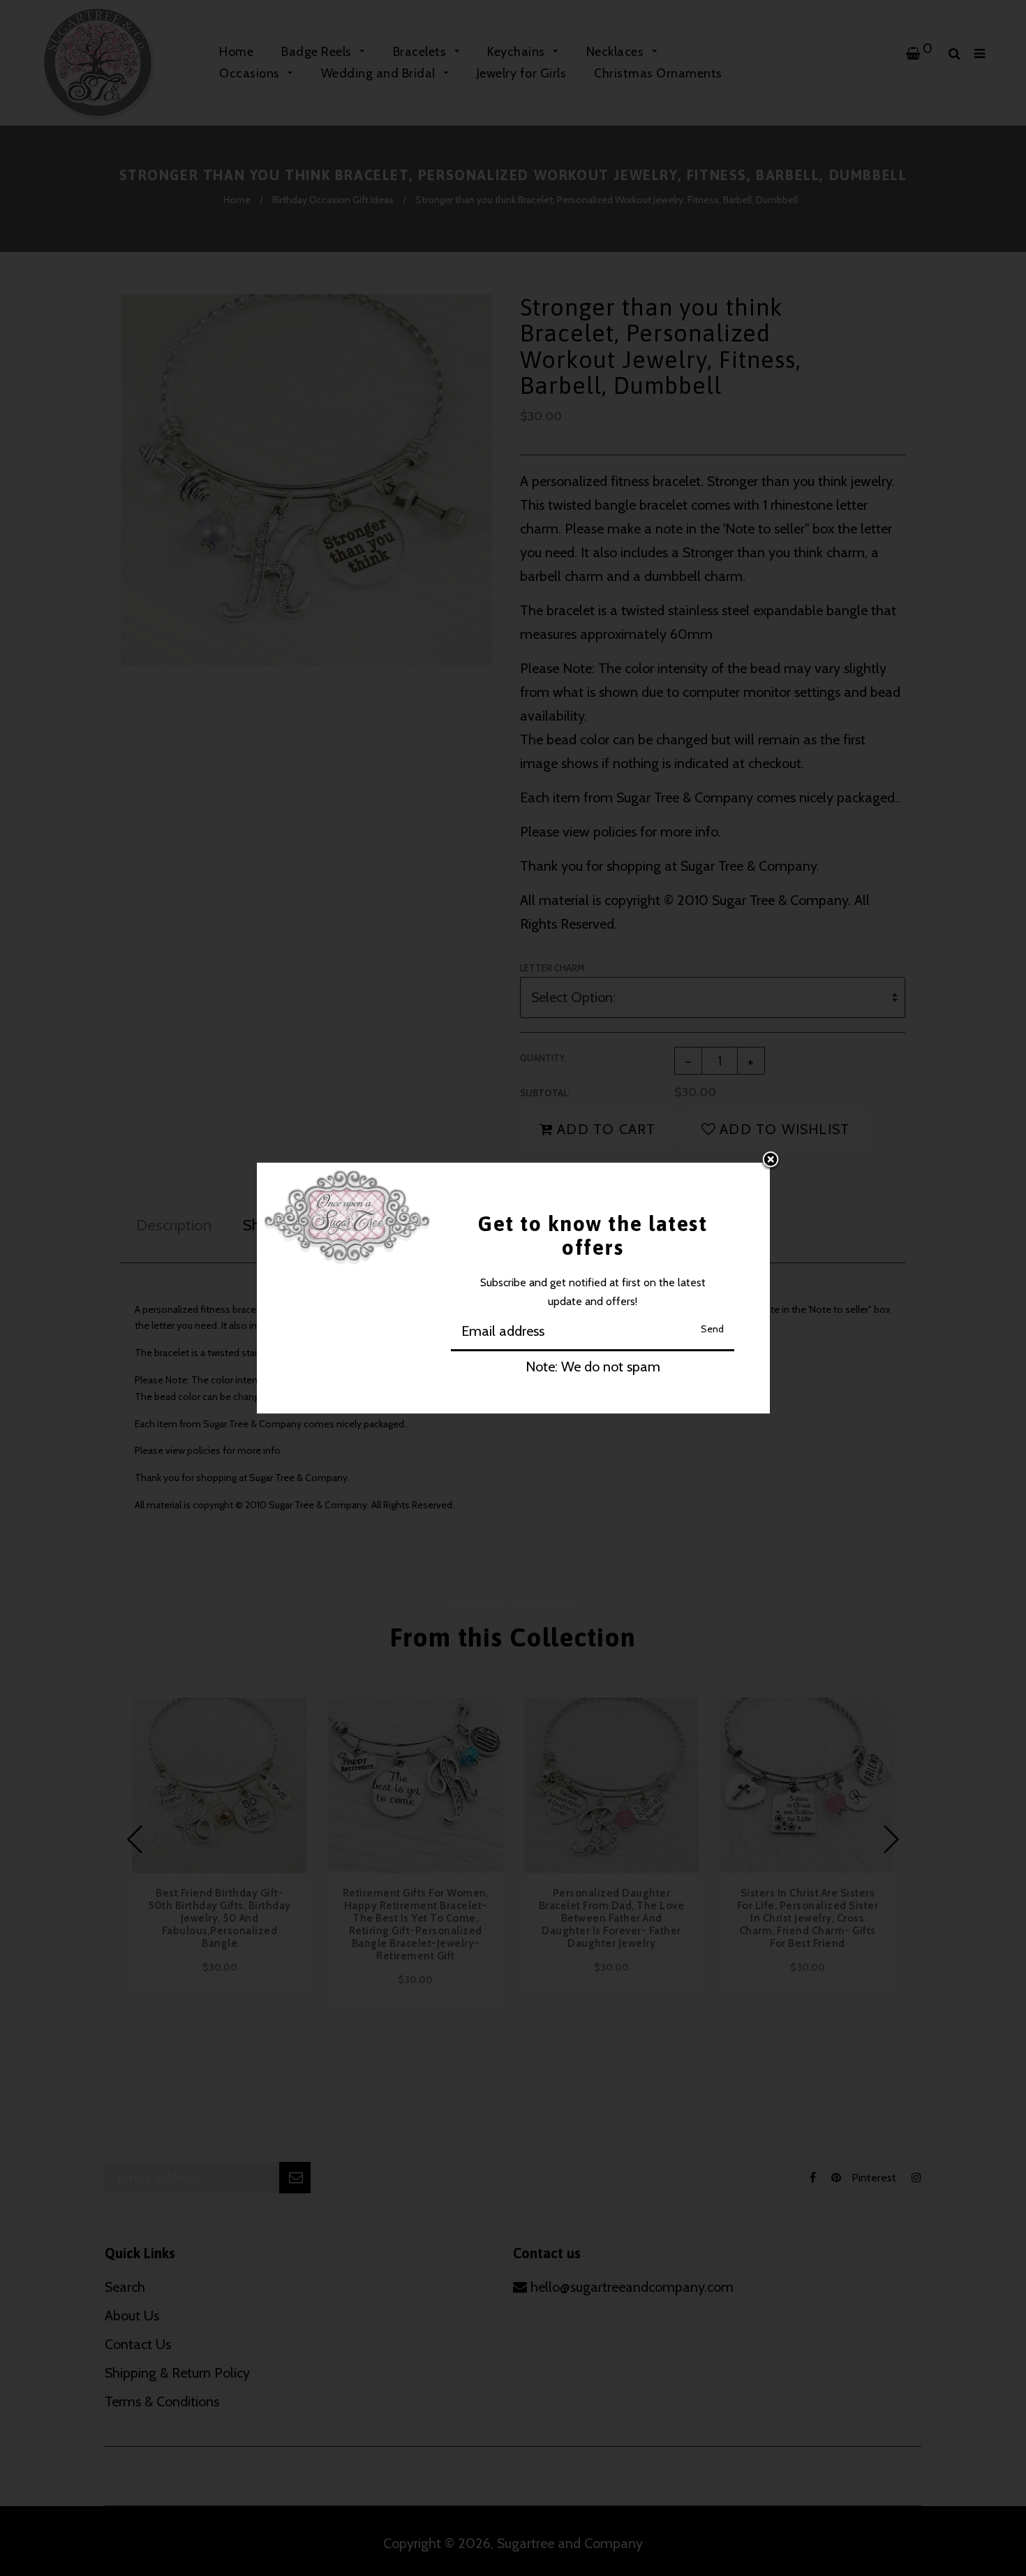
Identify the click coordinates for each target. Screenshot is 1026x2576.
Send (712, 1329)
